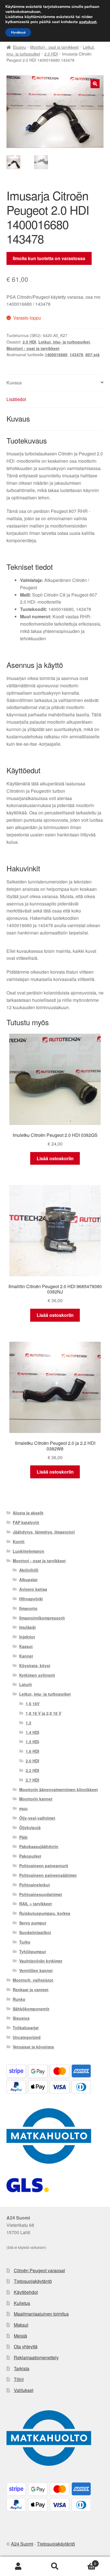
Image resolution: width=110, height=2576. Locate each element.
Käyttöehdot (26, 2292)
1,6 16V (33, 1704)
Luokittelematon (28, 1551)
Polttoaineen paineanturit (44, 1866)
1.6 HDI (32, 1751)
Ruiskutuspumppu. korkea (45, 1913)
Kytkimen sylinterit (37, 1675)
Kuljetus (22, 2303)
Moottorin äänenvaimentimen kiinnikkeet (59, 1789)
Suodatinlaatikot (35, 1932)
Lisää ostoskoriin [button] (55, 1158)
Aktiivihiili (29, 1570)
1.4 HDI (32, 1732)
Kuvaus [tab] (14, 383)
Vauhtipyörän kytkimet (41, 1961)
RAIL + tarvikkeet (36, 1904)
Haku (55, 2566)
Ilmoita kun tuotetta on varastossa (49, 258)
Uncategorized (27, 2037)
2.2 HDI (32, 1770)
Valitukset (24, 2390)
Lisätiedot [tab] (16, 399)
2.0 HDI (51, 54)
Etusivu (19, 47)
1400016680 (56, 355)
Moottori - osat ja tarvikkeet (54, 47)
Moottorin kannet (36, 1799)
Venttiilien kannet (36, 1970)
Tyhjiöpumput (33, 1952)
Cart (85, 2561)
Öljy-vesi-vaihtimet (37, 1818)
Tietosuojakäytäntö (33, 2281)
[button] (95, 84)
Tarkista (22, 2368)
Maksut (21, 2325)
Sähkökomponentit (31, 2009)
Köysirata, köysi (35, 1665)
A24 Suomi (22, 2544)
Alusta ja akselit (28, 1513)
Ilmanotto (28, 1608)
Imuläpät (27, 1627)
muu (23, 1808)
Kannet (26, 1656)
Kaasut (26, 1646)
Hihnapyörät (31, 1599)
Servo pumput (33, 1923)
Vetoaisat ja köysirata (33, 2047)
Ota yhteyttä (26, 2346)
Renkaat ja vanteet (31, 1990)
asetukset (88, 22)
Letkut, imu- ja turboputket (64, 342)
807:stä (93, 355)
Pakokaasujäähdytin (39, 1846)
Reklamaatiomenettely (36, 2357)
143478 (76, 355)
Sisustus (21, 2018)
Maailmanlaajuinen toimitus (41, 2314)
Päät (23, 1837)
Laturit (26, 1684)
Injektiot (27, 1637)
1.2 (28, 1723)
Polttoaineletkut (35, 1885)
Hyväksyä (18, 32)
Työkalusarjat (26, 2028)
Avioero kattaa (33, 1589)
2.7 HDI (32, 1780)
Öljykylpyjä (30, 1828)
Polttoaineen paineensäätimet (48, 1875)
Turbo (25, 1942)
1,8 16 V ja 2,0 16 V (43, 1713)
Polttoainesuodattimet (41, 1894)
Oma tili (18, 2566)
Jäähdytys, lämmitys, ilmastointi (44, 1532)
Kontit (19, 1541)
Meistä (20, 2336)
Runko (19, 1999)
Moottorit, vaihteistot (33, 1980)
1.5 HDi (32, 1742)
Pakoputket (30, 1856)
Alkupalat (28, 1580)
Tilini (19, 2379)
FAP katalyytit (26, 1522)
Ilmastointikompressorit (42, 1618)
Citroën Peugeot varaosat (39, 2270)
